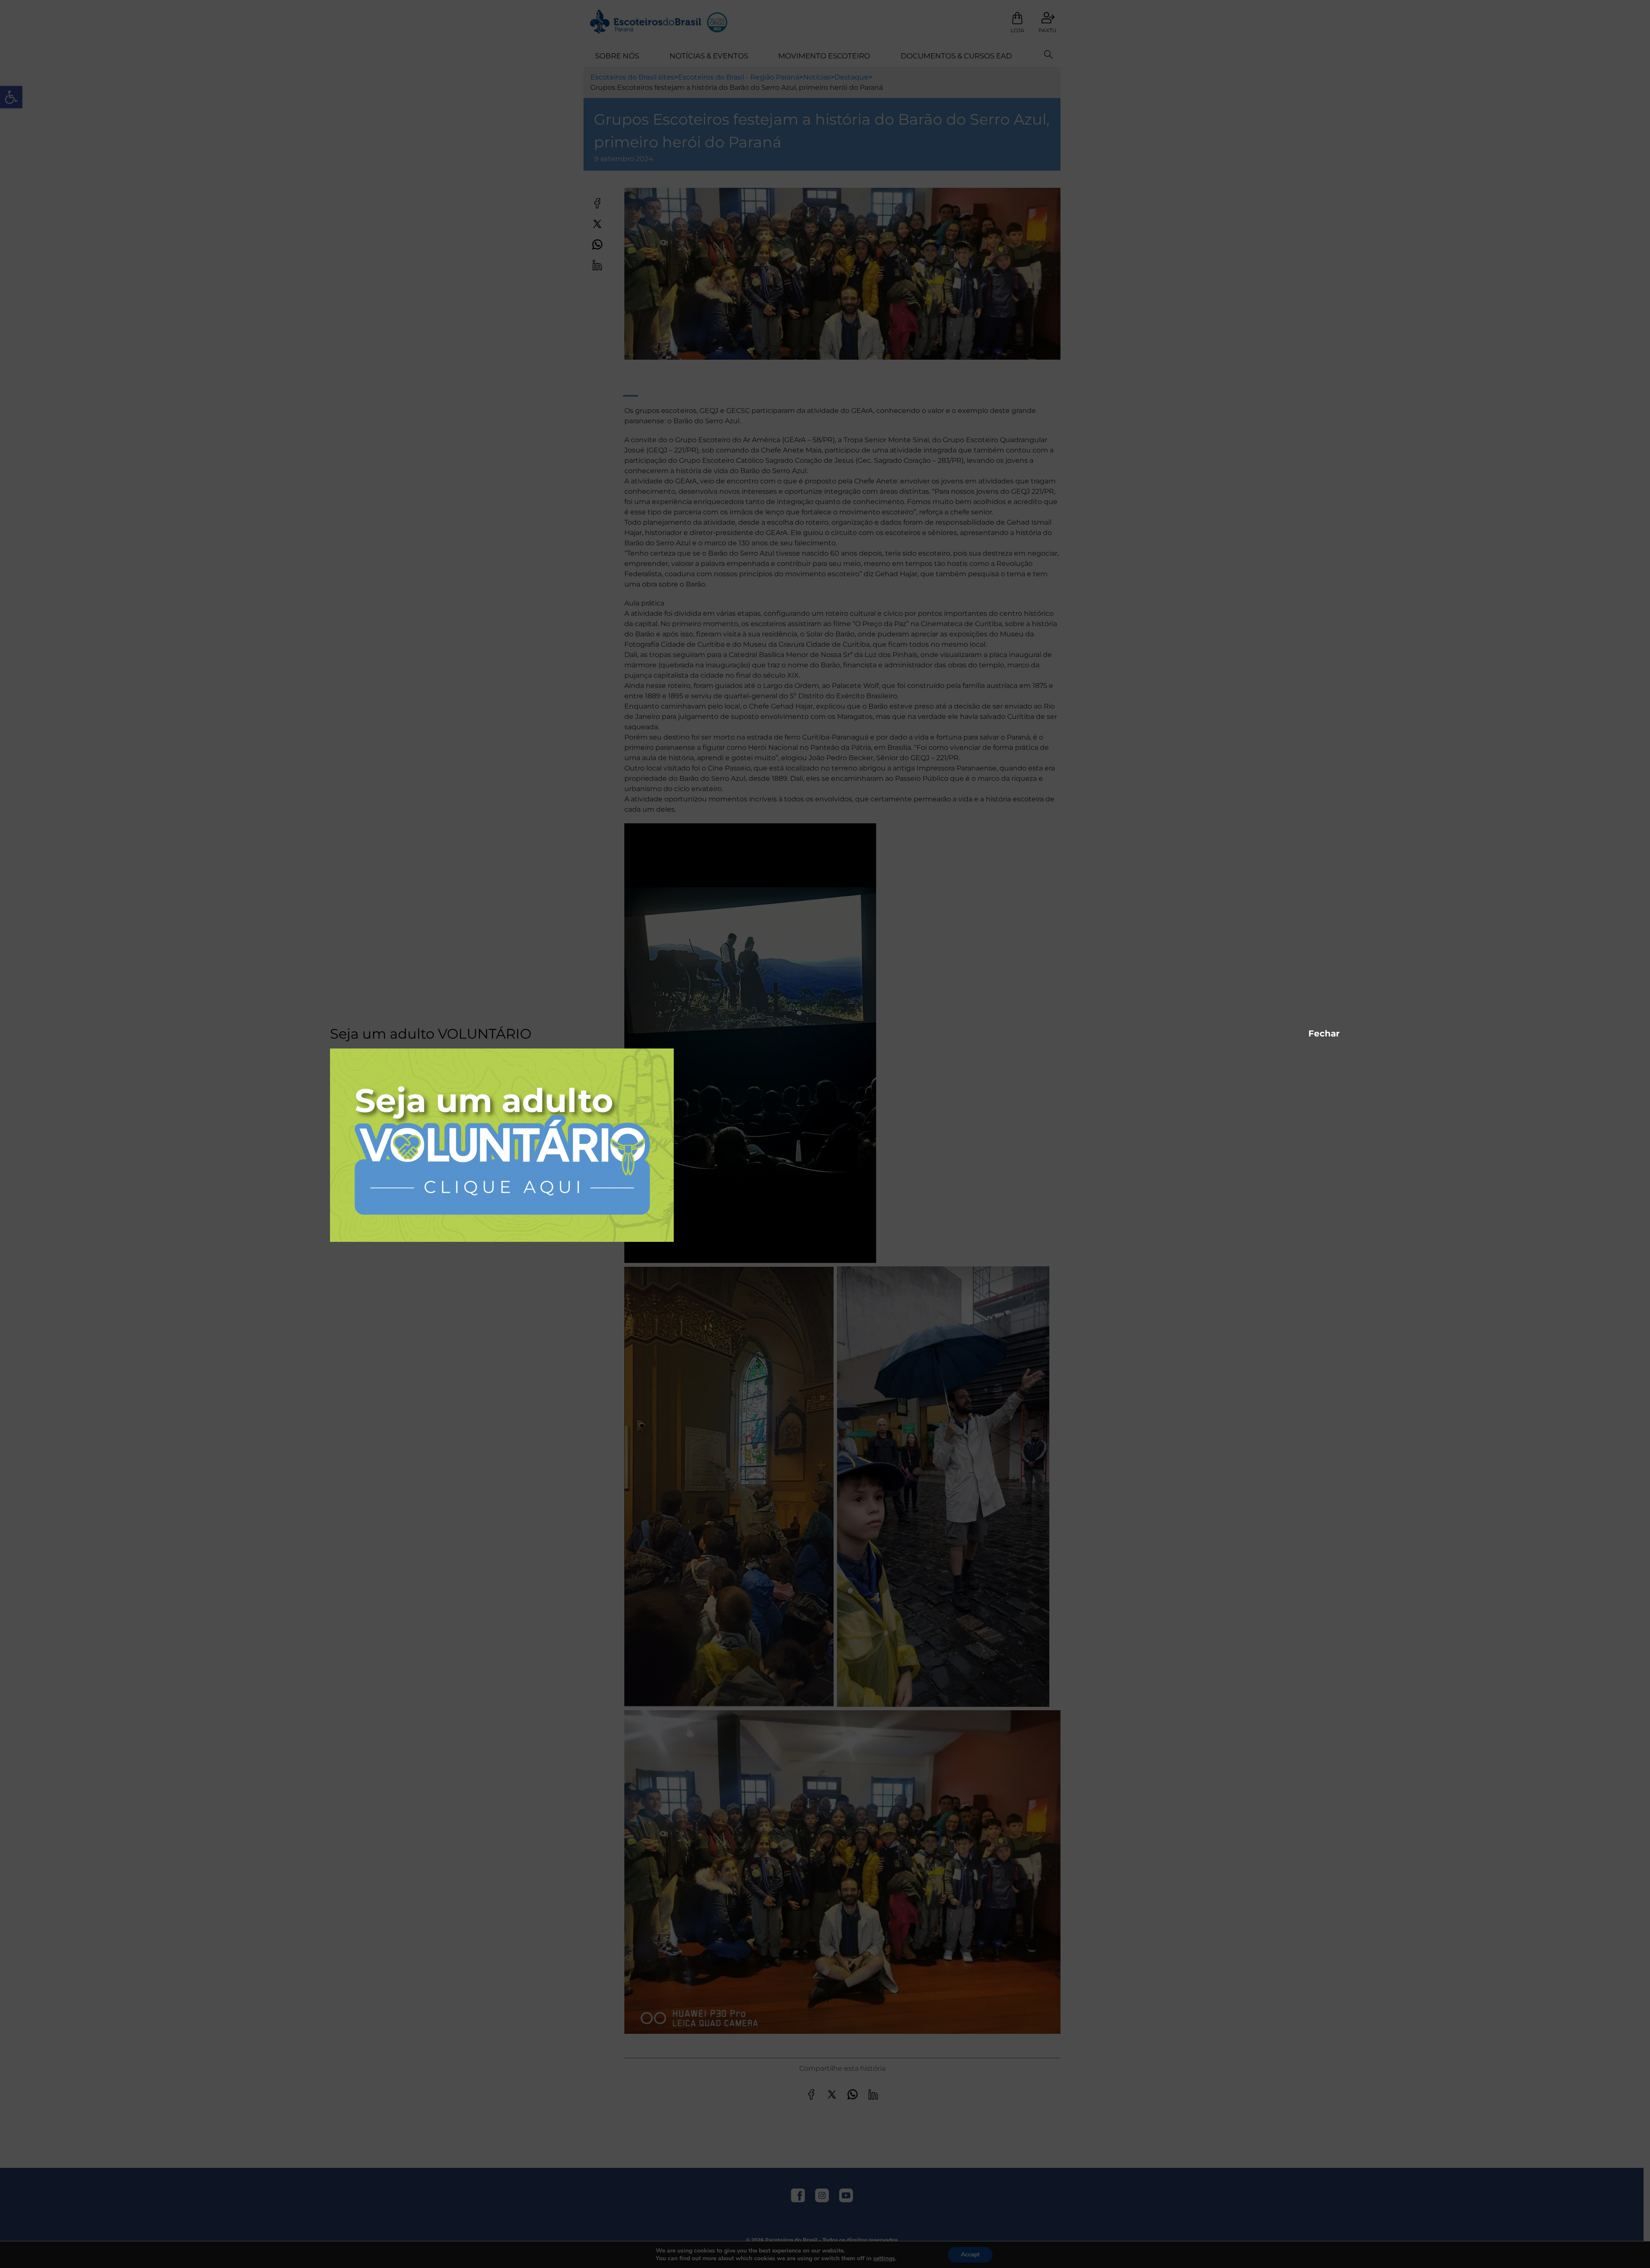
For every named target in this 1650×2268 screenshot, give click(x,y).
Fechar (1313, 1033)
